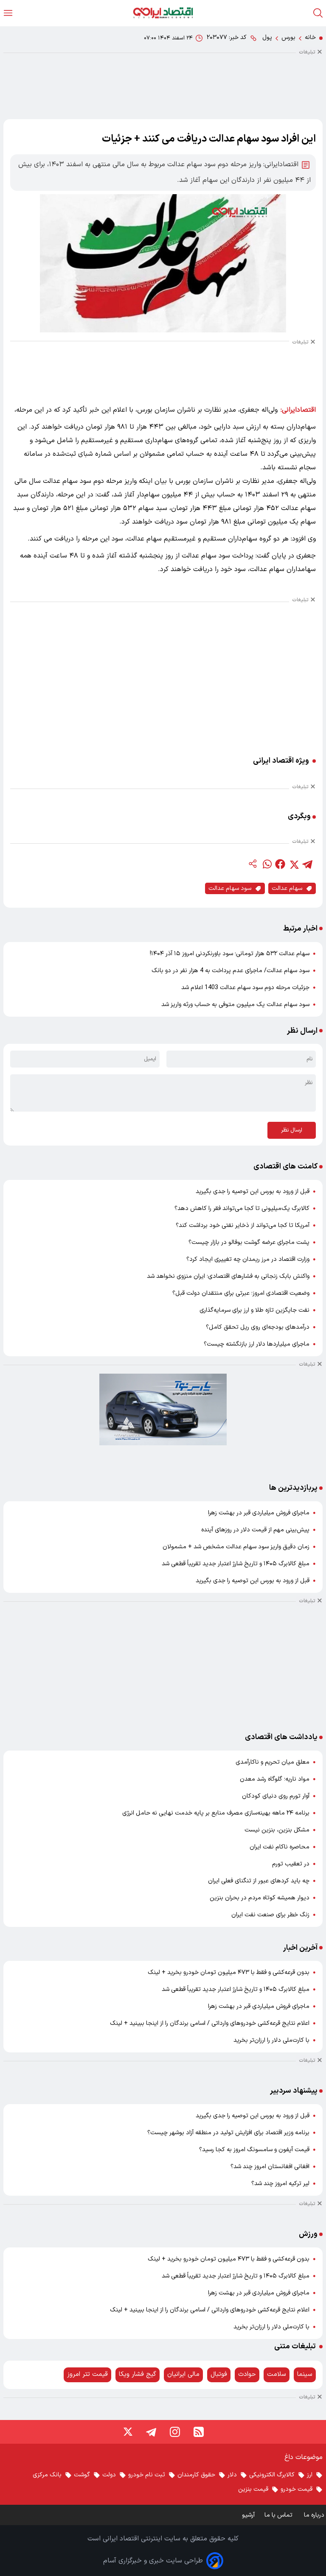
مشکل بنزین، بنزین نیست (277, 1830)
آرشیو (248, 2515)
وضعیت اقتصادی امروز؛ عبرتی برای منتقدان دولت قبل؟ (241, 1293)
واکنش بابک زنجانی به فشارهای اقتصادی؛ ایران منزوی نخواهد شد (228, 1276)
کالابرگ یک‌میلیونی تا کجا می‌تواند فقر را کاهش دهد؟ (242, 1209)
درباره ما (315, 2515)
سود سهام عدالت (230, 888)
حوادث (247, 2374)
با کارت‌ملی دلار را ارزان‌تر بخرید (271, 2040)
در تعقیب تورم (291, 1864)
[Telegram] (151, 2432)
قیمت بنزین (253, 2489)
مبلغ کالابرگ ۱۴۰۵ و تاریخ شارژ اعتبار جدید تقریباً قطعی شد (236, 1564)
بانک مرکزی (47, 2475)
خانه (310, 38)
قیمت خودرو (296, 2489)
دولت (109, 2475)
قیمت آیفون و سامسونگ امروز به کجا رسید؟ (254, 2150)
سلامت (277, 2374)
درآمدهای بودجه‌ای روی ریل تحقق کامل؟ (258, 1327)
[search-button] (318, 13)
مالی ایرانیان (183, 2374)
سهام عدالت (287, 888)
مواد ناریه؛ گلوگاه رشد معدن (275, 1779)
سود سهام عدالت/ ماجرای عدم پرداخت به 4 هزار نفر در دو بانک (230, 971)
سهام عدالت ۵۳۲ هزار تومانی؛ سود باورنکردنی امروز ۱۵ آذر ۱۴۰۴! (230, 954)
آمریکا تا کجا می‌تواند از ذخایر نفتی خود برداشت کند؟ (243, 1225)
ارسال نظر (292, 1130)
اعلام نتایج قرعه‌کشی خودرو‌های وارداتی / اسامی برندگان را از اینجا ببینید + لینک (210, 2023)
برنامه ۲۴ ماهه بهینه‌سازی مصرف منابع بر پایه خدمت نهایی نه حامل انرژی (216, 1813)
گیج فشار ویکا (138, 2374)
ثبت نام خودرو (147, 2475)
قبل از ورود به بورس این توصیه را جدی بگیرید (253, 1192)
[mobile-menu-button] (8, 13)
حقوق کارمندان (196, 2475)
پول (267, 38)
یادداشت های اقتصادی (281, 1737)
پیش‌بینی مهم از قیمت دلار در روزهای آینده (255, 1530)
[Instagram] (175, 2432)
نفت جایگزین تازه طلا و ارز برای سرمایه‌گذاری (254, 1310)
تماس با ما (279, 2515)
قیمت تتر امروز (87, 2374)
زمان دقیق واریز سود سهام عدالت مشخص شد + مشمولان (236, 1547)
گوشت (82, 2475)
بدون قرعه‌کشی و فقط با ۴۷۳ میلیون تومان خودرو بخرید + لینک (229, 1972)
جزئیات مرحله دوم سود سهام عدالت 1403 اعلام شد (245, 988)
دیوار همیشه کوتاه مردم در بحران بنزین (260, 1898)
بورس (288, 38)
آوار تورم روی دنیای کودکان (276, 1796)
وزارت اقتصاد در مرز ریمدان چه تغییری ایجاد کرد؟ (248, 1259)
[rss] (199, 2432)
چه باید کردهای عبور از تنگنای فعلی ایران (259, 1881)
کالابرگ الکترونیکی (272, 2475)
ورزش (308, 2234)
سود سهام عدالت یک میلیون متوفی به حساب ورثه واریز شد (235, 1005)
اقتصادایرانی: (298, 410)
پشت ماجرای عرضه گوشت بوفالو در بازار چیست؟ (249, 1242)
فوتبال (219, 2374)
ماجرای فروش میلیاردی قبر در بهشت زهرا (259, 1513)
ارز (310, 2475)
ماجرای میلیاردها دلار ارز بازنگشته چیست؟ (257, 1344)
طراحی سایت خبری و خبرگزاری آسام (153, 2561)
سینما (305, 2374)
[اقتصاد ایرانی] (163, 13)
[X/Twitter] (127, 2432)
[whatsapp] (267, 864)
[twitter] (294, 864)
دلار (232, 2475)
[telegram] (307, 864)
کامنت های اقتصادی (285, 1167)
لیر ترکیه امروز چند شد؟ (280, 2184)
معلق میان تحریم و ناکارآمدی (273, 1762)
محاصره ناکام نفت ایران (280, 1847)
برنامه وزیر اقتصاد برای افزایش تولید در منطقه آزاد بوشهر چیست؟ (228, 2133)
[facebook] (280, 864)
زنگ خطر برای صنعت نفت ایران (270, 1915)
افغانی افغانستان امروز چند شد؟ (270, 2167)
